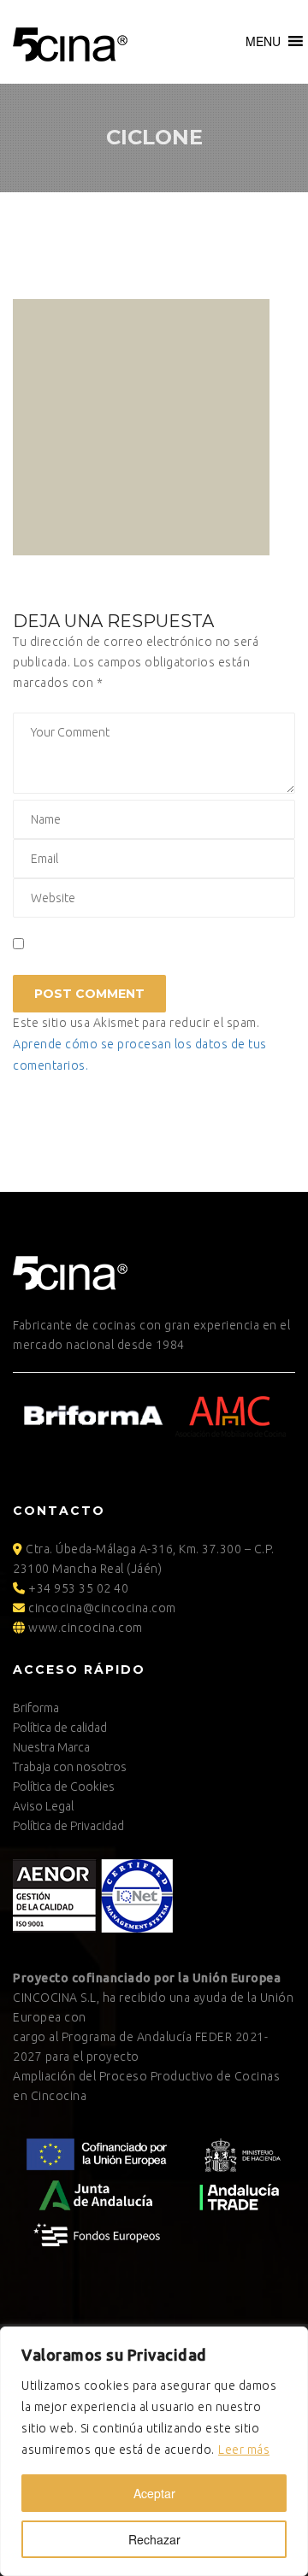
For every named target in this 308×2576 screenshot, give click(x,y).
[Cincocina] (70, 42)
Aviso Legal (43, 1806)
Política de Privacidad (68, 1826)
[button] (263, 41)
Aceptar (154, 2493)
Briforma (36, 1708)
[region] (154, 2451)
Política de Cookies (64, 1787)
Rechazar (154, 2539)
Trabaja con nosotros (70, 1767)
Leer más (244, 2450)
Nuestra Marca (51, 1747)
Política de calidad (60, 1728)
